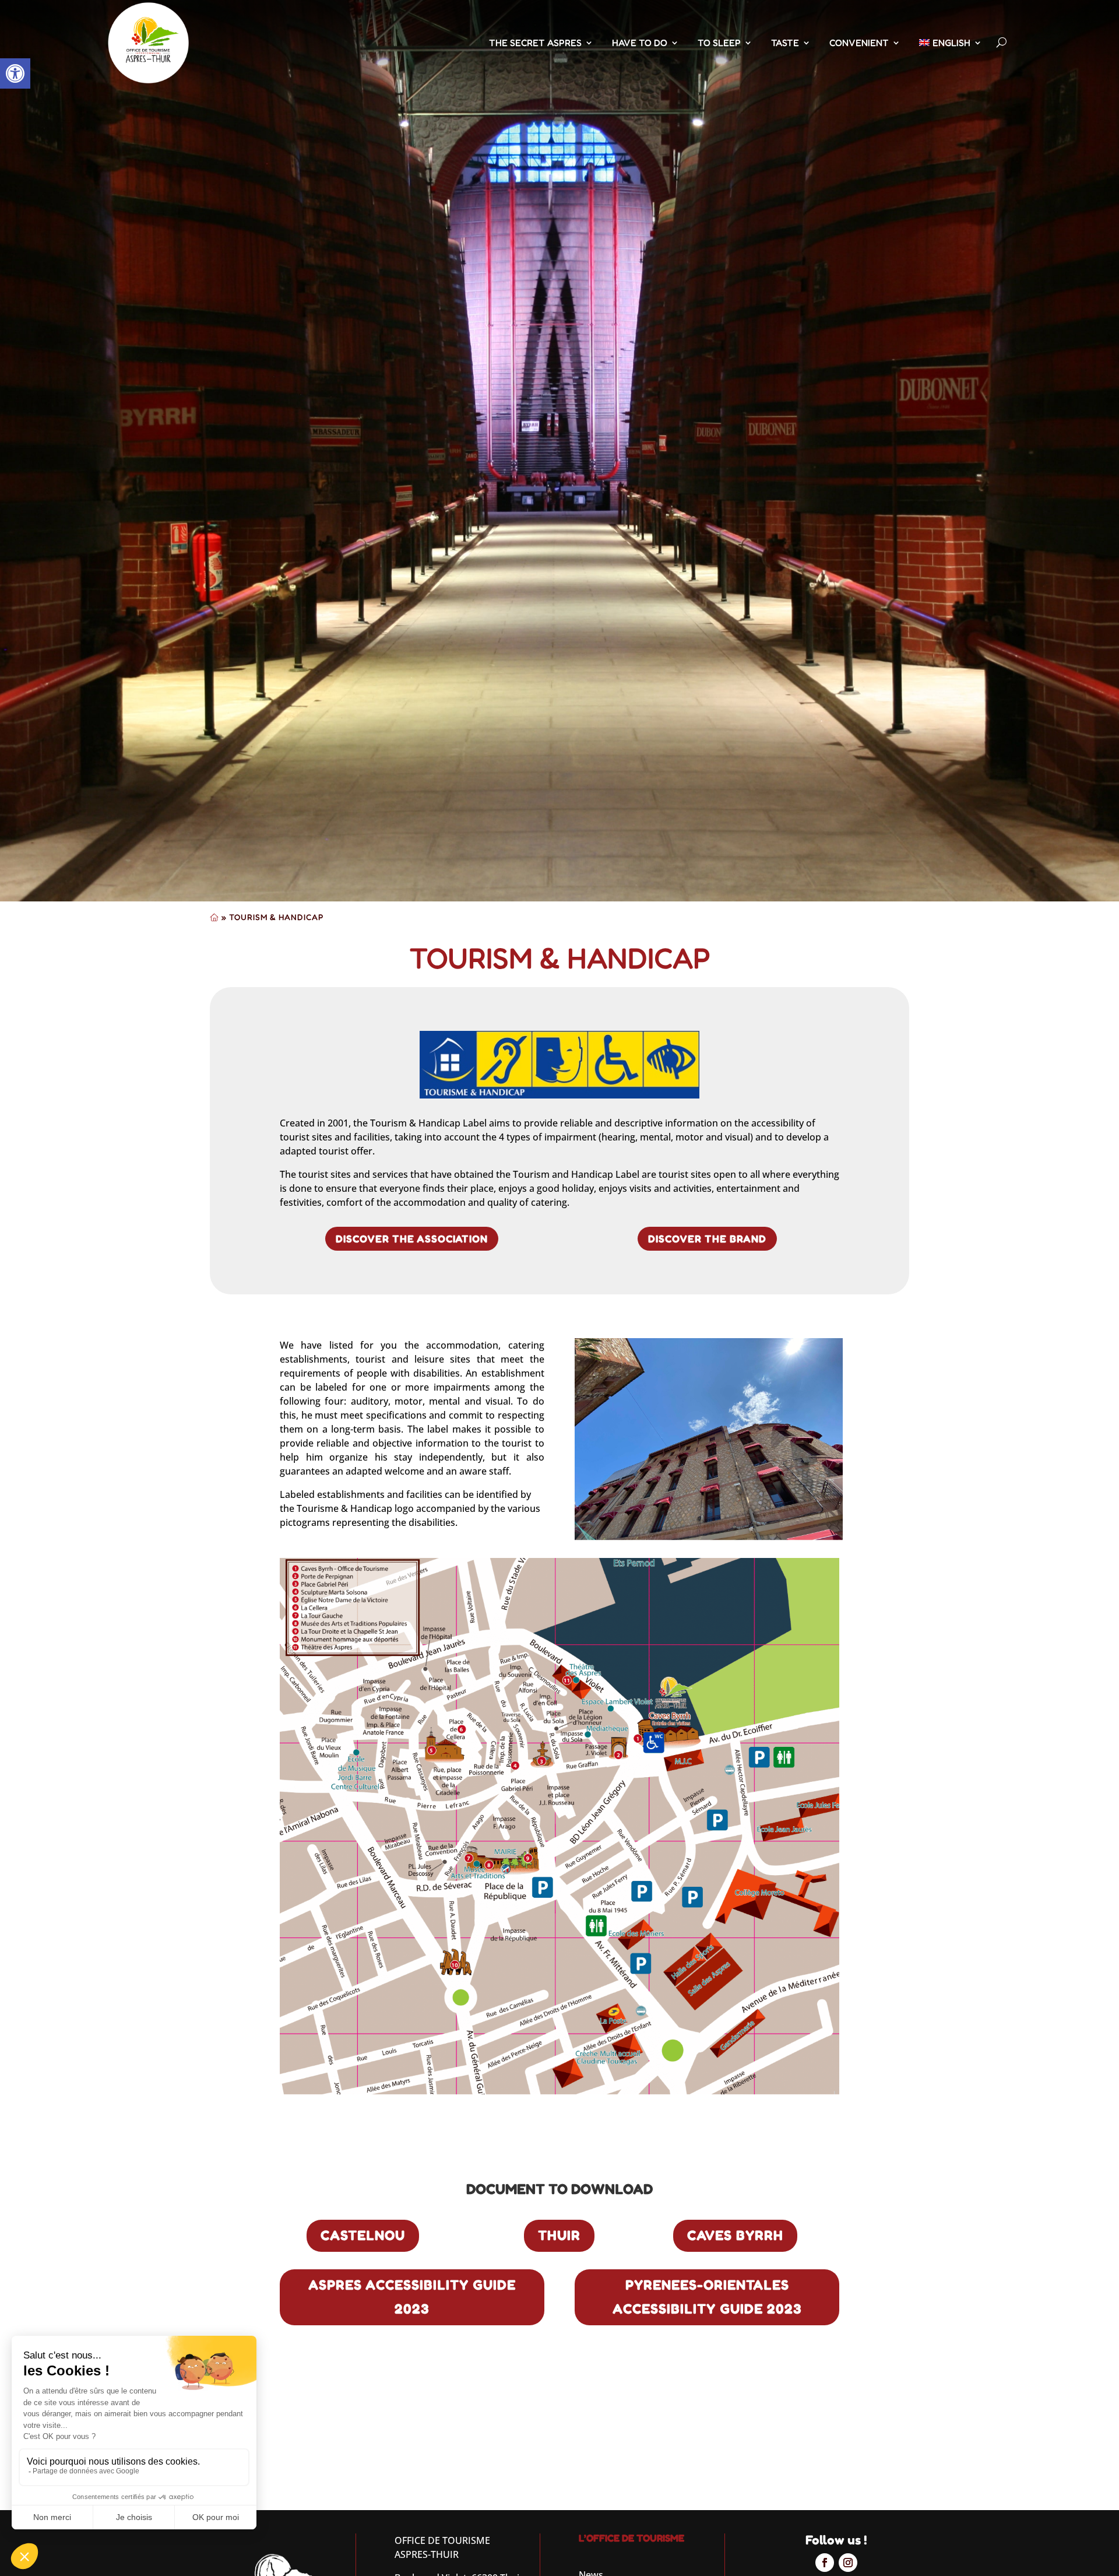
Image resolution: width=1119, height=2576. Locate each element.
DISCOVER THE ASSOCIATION (412, 1238)
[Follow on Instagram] (848, 2563)
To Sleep (719, 43)
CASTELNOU (363, 2235)
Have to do (640, 43)
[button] (15, 73)
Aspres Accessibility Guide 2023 (412, 2297)
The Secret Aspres (535, 43)
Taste (785, 43)
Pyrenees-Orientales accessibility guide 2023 (707, 2297)
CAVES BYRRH (735, 2235)
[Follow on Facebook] (825, 2563)
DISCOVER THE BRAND (707, 1238)
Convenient (859, 43)
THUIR (559, 2235)
